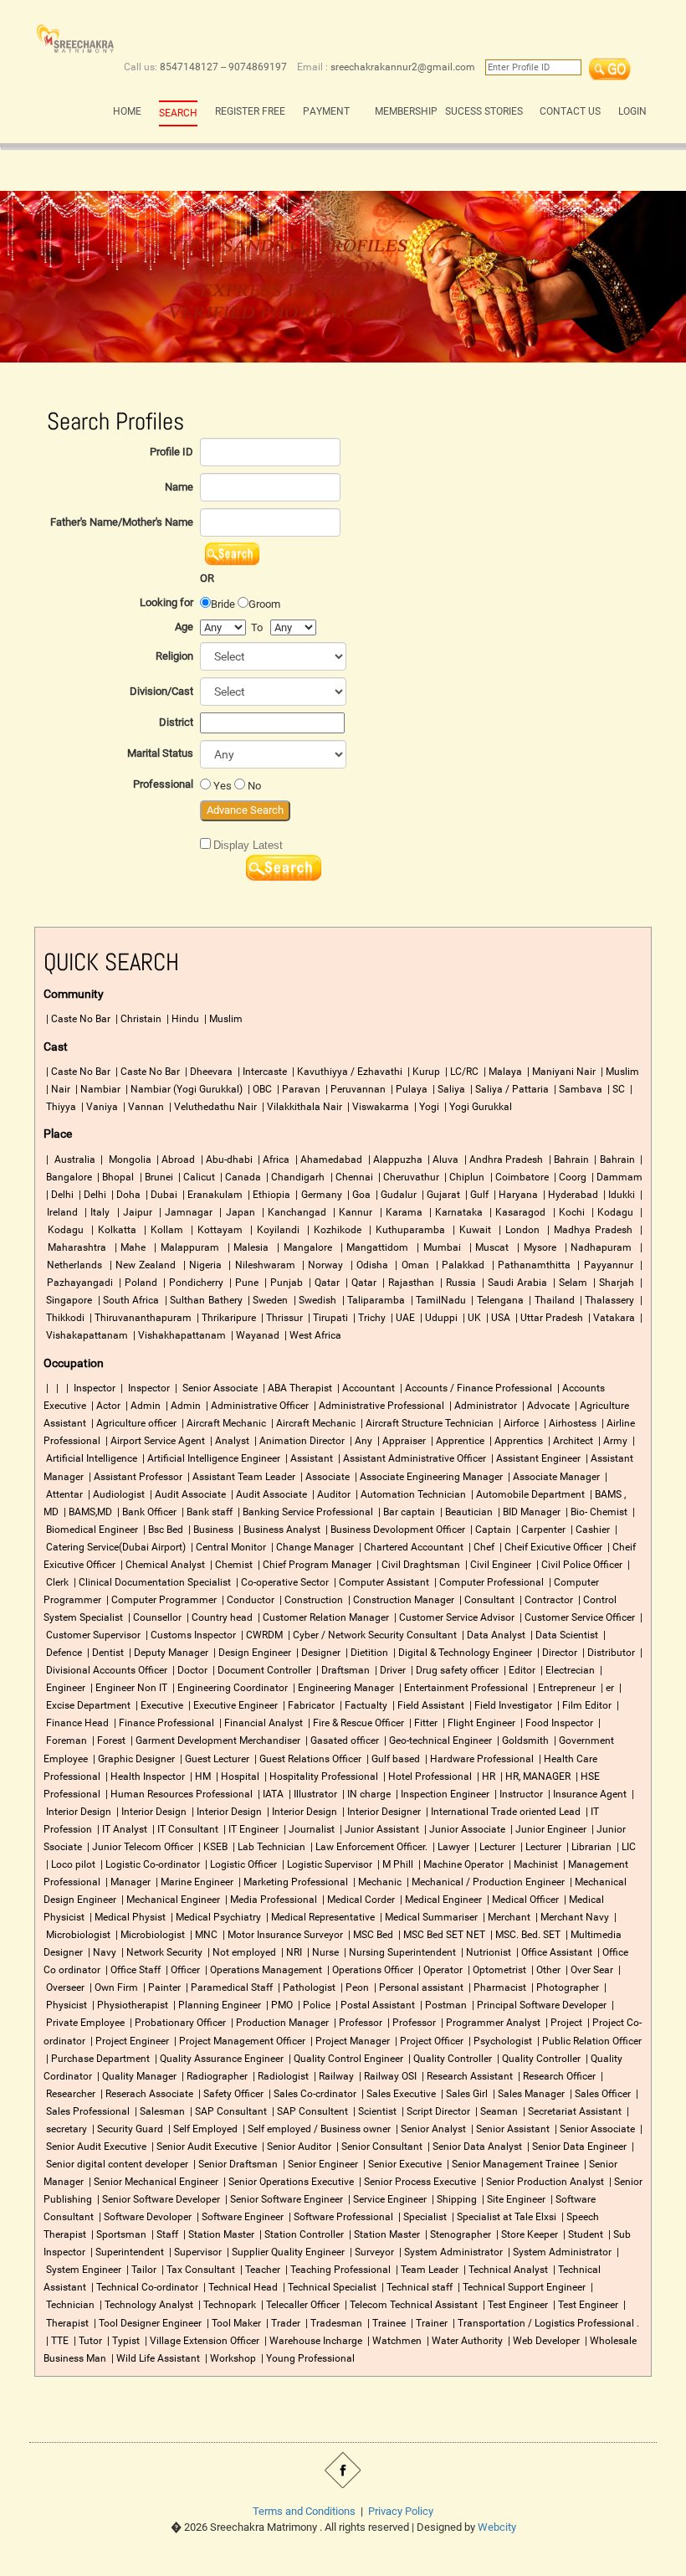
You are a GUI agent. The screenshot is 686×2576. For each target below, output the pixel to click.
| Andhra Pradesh (503, 1159)
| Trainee (385, 2323)
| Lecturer (494, 1847)
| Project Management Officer (238, 2041)
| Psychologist (499, 2041)
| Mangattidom (373, 1247)
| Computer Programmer (160, 1600)
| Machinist (532, 1864)
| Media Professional (270, 1900)
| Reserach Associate (146, 2094)
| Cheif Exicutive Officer (550, 1547)
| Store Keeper (526, 2234)
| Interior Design (150, 1812)
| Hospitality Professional (320, 1776)
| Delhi (59, 1195)
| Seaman (495, 2111)
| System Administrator (450, 2252)
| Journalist (308, 1829)
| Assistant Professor (134, 1477)
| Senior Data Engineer (576, 2147)
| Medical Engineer (440, 1900)
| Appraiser (400, 1441)
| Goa (358, 1195)
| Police (313, 2005)
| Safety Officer (230, 2094)
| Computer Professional (488, 1582)
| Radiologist (279, 2076)
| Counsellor (154, 1617)
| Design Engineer (251, 1653)
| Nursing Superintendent (399, 1952)
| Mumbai (437, 1247)
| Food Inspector (555, 1723)
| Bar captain (405, 1512)
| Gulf (476, 1195)
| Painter (161, 1987)
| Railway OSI (387, 2076)
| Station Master (219, 2234)
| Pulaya (408, 1089)
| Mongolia (125, 1159)
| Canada (239, 1177)
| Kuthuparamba (405, 1230)
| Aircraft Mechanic (223, 1423)
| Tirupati (327, 1318)
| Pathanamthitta (530, 1265)
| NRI (290, 1952)
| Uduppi (438, 1318)
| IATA (269, 1794)
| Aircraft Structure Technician (426, 1423)
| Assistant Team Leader (240, 1477)
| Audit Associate (187, 1494)
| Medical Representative (319, 1917)
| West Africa (312, 1335)
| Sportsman (118, 2234)
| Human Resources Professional (178, 1794)
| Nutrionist (485, 1952)
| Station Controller (300, 2234)
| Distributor (607, 1653)
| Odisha (367, 1265)
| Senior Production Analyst (541, 2182)
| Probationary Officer (177, 2023)
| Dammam (616, 1177)
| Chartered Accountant (410, 1547)
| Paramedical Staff (228, 1987)
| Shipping (453, 2199)
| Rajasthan (407, 1283)
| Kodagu (611, 1212)
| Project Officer (428, 2041)
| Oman (410, 1265)
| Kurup (422, 1072)
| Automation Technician (410, 1494)
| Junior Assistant (378, 1829)
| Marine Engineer (193, 1882)
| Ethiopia (268, 1195)
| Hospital (236, 1776)
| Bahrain (568, 1159)
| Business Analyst (278, 1530)
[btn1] (232, 554)
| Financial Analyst (260, 1723)
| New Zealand (141, 1265)
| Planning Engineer (216, 2005)
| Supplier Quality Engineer (284, 2252)
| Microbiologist (149, 1935)
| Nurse (322, 1952)
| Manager (127, 1882)
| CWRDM (261, 1635)
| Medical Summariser (427, 1917)
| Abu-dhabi (225, 1159)
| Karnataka (454, 1212)
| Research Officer (555, 2076)
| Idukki (618, 1195)
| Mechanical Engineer (169, 1900)
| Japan (235, 1212)
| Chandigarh (294, 1177)
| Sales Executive (397, 2094)
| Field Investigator (509, 1705)
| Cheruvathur (407, 1177)
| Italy (95, 1212)
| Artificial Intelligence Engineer (210, 1458)
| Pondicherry (191, 1283)
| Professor (357, 2023)
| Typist (122, 2341)
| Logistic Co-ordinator (149, 1864)
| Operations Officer (369, 1970)
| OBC (259, 1089)
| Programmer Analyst (489, 2023)
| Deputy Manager (167, 1653)
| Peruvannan (354, 1089)
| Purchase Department (98, 2059)
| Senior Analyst (430, 2129)
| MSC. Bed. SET (524, 1935)
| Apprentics (515, 1441)
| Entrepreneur (563, 1688)
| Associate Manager (553, 1477)
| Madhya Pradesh (588, 1230)
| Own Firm (113, 1987)
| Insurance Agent (586, 1794)
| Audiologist (115, 1494)
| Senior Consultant (378, 2147)
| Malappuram (184, 1247)
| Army (612, 1441)
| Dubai (160, 1195)
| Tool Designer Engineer (146, 2323)
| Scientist (374, 2111)
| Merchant (505, 1917)
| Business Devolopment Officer (394, 1530)
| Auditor (330, 1494)
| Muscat (487, 1247)
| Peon (353, 1987)
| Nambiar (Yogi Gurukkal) (183, 1089)
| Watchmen (393, 2341)
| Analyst (228, 1441)
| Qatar (323, 1283)
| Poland (136, 1283)
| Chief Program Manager (313, 1565)
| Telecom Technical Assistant (410, 2305)
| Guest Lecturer (213, 1759)
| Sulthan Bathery (202, 1300)
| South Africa (128, 1300)
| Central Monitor (227, 1547)
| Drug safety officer (453, 1670)
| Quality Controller (449, 2059)
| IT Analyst (121, 1829)
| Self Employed (202, 2129)
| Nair (57, 1089)
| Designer (317, 1653)
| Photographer (564, 1987)
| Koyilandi (273, 1230)
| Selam (568, 1283)
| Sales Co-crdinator (311, 2094)
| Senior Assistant (509, 2129)
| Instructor (517, 1794)
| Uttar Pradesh (548, 1318)
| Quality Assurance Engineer (218, 2059)
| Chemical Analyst (161, 1565)
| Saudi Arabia (513, 1283)
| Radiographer (213, 2076)
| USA (497, 1318)
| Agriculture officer (133, 1423)
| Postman (442, 2005)
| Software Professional (340, 2217)
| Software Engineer (239, 2217)
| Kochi (566, 1212)
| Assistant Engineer (535, 1458)
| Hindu (182, 1019)
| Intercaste (261, 1072)
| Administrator (482, 1406)
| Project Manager (349, 2041)
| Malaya (502, 1072)
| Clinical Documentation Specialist (151, 1582)
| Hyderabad (569, 1195)
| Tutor (87, 2341)
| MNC (202, 1935)
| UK (471, 1318)
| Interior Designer (380, 1812)
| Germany (317, 1195)
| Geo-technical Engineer (437, 1740)
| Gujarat (440, 1195)
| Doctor (189, 1670)
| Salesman (159, 2111)
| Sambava (577, 1089)
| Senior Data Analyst (474, 2147)
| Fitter (422, 1723)
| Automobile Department (527, 1494)
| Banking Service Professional (304, 1512)
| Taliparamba (373, 1300)
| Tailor (140, 2270)
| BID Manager (528, 1512)
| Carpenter (540, 1530)
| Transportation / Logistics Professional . (545, 2323)
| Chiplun (463, 1177)
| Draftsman (342, 1670)
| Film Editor (583, 1705)
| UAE (402, 1318)
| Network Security (161, 1952)
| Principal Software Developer (538, 2005)
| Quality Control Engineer (345, 2059)
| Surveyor (371, 2252)
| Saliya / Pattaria (508, 1089)
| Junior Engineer (547, 1829)
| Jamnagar (184, 1212)
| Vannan (142, 1107)
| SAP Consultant (227, 2111)
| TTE (56, 2341)
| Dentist (104, 1653)
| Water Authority (463, 2341)
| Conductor (247, 1600)
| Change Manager (311, 1547)
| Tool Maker (233, 2323)
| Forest (108, 1740)
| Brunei (154, 1177)
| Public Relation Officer (588, 2041)
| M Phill (394, 1864)
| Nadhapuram (596, 1247)
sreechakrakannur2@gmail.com (403, 67)
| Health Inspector (144, 1776)
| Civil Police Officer (578, 1565)
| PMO (278, 2005)
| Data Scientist (563, 1635)
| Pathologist (305, 1987)
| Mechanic (376, 1882)
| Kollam (161, 1230)
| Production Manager (279, 2023)
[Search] (610, 67)
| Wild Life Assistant (154, 2358)
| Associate (324, 1477)
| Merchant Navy (571, 1917)
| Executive (158, 1705)
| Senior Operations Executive (287, 2182)
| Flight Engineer (478, 1723)
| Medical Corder (358, 1900)
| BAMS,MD (87, 1512)
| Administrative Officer (256, 1406)
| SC (615, 1089)
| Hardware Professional (478, 1759)
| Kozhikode (333, 1230)
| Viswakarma (377, 1107)
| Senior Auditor (295, 2147)
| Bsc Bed (162, 1530)
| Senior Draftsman (234, 2164)
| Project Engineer (128, 2041)
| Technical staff (416, 2287)
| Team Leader (426, 2270)
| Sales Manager (527, 2094)
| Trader (282, 2323)
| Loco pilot (69, 1864)
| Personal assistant (417, 1987)
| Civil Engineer (497, 1565)
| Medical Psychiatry (215, 1917)
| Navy (101, 1952)
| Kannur (351, 1212)
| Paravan (297, 1089)
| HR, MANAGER (534, 1776)
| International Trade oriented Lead (502, 1812)
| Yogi (425, 1107)
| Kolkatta (111, 1230)
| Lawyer (450, 1847)
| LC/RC (461, 1072)
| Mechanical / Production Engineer (484, 1882)
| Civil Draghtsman (417, 1565)
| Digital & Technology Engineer (461, 1653)
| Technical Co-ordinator (143, 2287)
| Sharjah (612, 1283)
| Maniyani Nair (560, 1072)
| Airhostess (569, 1423)
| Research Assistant (466, 2076)
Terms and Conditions (304, 2511)
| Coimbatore (517, 1177)
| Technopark (226, 2305)
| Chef (480, 1547)
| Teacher (259, 2270)
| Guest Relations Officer (307, 1759)
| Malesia (246, 1247)
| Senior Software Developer (157, 2199)
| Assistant (308, 1458)
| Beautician (465, 1512)
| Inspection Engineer (441, 1794)
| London (517, 1230)
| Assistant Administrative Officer (411, 1458)
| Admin (142, 1406)
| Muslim (222, 1019)
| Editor (518, 1670)
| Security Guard (126, 2129)
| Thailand (550, 1300)
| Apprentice (456, 1441)
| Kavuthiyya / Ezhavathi (346, 1072)
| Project (563, 2023)
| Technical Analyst (504, 2270)
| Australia (69, 1159)
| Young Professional (307, 2358)
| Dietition (366, 1653)
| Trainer (428, 2323)
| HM (199, 1776)
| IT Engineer (250, 1829)
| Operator (439, 1970)
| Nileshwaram (260, 1265)
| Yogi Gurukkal (477, 1107)
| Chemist (230, 1565)
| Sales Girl (463, 2094)
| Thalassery (606, 1300)
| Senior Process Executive (416, 2182)
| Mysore (535, 1247)
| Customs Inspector (191, 1635)
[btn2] (284, 868)
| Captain (489, 1530)
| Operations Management (262, 1970)
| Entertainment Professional (462, 1688)
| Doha (125, 1195)
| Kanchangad (292, 1212)
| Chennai (351, 1177)
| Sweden (267, 1300)
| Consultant (486, 1600)
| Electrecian (566, 1670)
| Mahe (128, 1247)
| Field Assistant (427, 1705)
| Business (210, 1530)
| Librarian (588, 1847)
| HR (485, 1776)
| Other (545, 1970)
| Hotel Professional (426, 1776)
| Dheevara (207, 1072)
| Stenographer (457, 2234)
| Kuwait (470, 1230)
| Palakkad (458, 1265)
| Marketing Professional (292, 1882)
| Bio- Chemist (595, 1512)
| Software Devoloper (144, 2217)
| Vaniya (98, 1107)
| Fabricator (307, 1705)
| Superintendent (126, 2252)
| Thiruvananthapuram (139, 1318)
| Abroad (174, 1159)
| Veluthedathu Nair (212, 1107)
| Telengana (496, 1300)
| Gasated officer (341, 1740)
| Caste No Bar (77, 1019)
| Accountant (365, 1388)
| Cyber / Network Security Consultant (371, 1635)
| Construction (310, 1600)
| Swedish (315, 1300)
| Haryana (514, 1195)
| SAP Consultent (309, 2111)
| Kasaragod (516, 1212)
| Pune (242, 1283)
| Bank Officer (146, 1512)
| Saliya (448, 1089)
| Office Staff (132, 1970)
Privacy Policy (401, 2511)
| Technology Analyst (145, 2305)
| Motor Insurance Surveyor (282, 1935)
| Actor (105, 1406)
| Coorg (569, 1177)
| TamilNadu (437, 1300)
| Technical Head (239, 2287)
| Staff (164, 2234)
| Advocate (545, 1406)
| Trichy (368, 1318)
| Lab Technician (268, 1847)
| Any (360, 1441)
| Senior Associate (215, 1388)
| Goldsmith (522, 1740)
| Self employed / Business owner (315, 2129)
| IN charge (365, 1794)
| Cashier (589, 1530)
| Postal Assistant (374, 2005)
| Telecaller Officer (299, 2305)
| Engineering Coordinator (229, 1688)
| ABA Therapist (296, 1388)
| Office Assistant (553, 1952)
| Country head (218, 1617)
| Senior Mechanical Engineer (152, 2182)
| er (606, 1688)
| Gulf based (392, 1759)
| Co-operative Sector (281, 1582)
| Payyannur (603, 1265)
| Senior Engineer (319, 2164)
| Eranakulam (211, 1195)
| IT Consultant (184, 1829)
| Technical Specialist (328, 2287)
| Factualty (362, 1705)
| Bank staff (206, 1512)
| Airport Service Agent (154, 1441)
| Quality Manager (136, 2076)
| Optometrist (496, 1970)
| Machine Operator (460, 1864)
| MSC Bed (369, 1935)
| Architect (569, 1441)
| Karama (399, 1212)
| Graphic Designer (133, 1759)
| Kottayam (214, 1230)
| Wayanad (254, 1335)
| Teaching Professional (337, 2270)
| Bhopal (114, 1177)
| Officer (182, 1970)
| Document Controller (261, 1670)
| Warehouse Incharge (312, 2341)
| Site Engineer (514, 2199)
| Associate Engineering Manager (427, 1477)
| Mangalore (302, 1247)
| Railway (333, 2076)
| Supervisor (194, 2252)
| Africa (272, 1159)
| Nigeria (200, 1265)
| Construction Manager (400, 1600)
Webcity (497, 2527)
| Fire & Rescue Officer (356, 1723)
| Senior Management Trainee (512, 2164)
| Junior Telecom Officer (139, 1847)
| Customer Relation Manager (322, 1617)
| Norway (321, 1265)
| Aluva (442, 1159)
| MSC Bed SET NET (440, 1935)
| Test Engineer (514, 2305)
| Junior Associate (463, 1829)
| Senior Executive (401, 2164)
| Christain (137, 1019)
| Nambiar (97, 1089)
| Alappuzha (393, 1159)
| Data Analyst (492, 1635)
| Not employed (241, 1952)
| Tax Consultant (197, 2270)
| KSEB (212, 1847)
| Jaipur (133, 1212)
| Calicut (195, 1177)
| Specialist (422, 2217)
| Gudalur (395, 1195)
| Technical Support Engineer (520, 2287)
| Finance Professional (163, 1723)
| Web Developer (543, 2341)
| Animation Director (298, 1441)
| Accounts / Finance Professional (475, 1388)
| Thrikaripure (225, 1318)
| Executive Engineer (232, 1705)
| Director (556, 1653)
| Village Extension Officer (201, 2341)
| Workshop (229, 2358)
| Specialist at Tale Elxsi (504, 2217)
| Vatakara (610, 1318)
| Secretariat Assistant (571, 2111)
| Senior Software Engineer (283, 2199)
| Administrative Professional (378, 1406)
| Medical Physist (126, 1917)
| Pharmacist (496, 1987)
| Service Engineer (386, 2199)
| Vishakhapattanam (178, 1335)
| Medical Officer (522, 1900)
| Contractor (545, 1600)
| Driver (389, 1670)
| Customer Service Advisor (453, 1617)
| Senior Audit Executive (203, 2147)
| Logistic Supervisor (326, 1864)
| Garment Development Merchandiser (214, 1740)
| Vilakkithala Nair (301, 1107)
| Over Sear (588, 1970)
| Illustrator (312, 1794)
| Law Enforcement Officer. (368, 1847)
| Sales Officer (599, 2094)
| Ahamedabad (328, 1159)
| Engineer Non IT (128, 1688)
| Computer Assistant (380, 1582)
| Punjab (282, 1283)
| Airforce (517, 1423)
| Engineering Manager (342, 1688)
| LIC (625, 1847)
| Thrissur (281, 1318)
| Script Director (435, 2111)
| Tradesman (333, 2323)
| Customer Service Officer (576, 1617)
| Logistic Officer (240, 1864)
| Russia (457, 1283)
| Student (582, 2234)
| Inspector (90, 1388)
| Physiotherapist (129, 2005)
